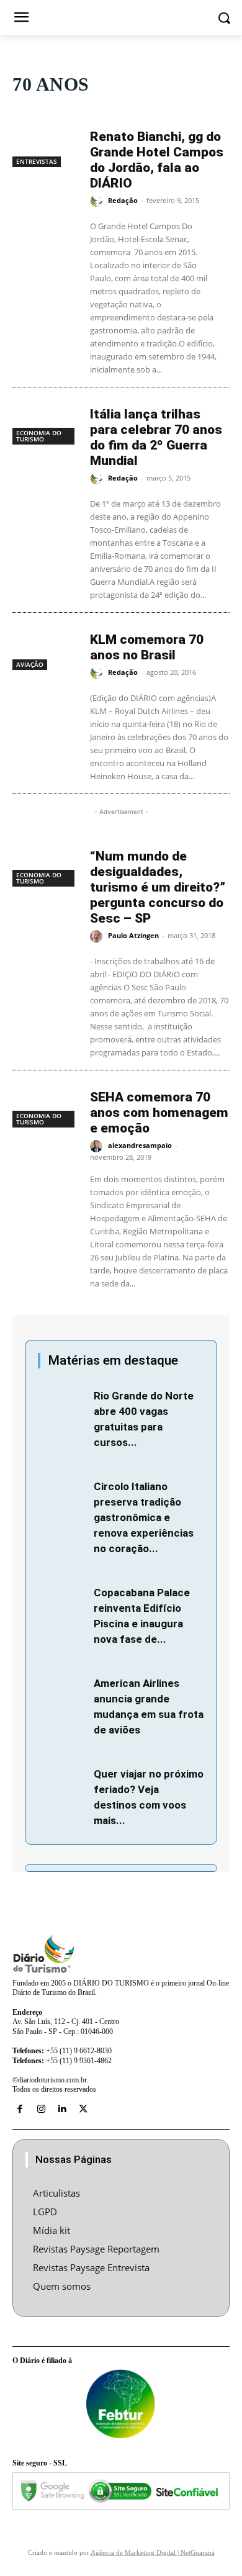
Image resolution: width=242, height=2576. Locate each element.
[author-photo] (98, 201)
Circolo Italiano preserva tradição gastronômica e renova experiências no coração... (144, 1517)
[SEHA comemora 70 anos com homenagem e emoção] (45, 1105)
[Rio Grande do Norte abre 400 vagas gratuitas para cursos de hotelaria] (63, 1404)
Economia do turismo (39, 436)
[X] (83, 2109)
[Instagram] (41, 2109)
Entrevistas (37, 161)
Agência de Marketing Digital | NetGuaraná (153, 2552)
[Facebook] (20, 2109)
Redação (123, 200)
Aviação (30, 664)
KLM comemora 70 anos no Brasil (147, 647)
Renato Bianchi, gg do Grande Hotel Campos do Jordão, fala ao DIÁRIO (157, 160)
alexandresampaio (140, 1145)
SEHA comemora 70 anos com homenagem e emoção (159, 1113)
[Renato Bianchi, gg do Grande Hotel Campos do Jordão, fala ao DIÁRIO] (45, 144)
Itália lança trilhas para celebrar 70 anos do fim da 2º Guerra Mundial (156, 437)
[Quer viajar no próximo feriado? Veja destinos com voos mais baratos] (63, 1782)
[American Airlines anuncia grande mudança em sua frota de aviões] (63, 1691)
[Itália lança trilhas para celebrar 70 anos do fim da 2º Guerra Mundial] (45, 422)
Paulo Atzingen (133, 935)
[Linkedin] (62, 2109)
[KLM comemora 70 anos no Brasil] (45, 647)
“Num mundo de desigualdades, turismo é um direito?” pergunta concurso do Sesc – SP (158, 887)
